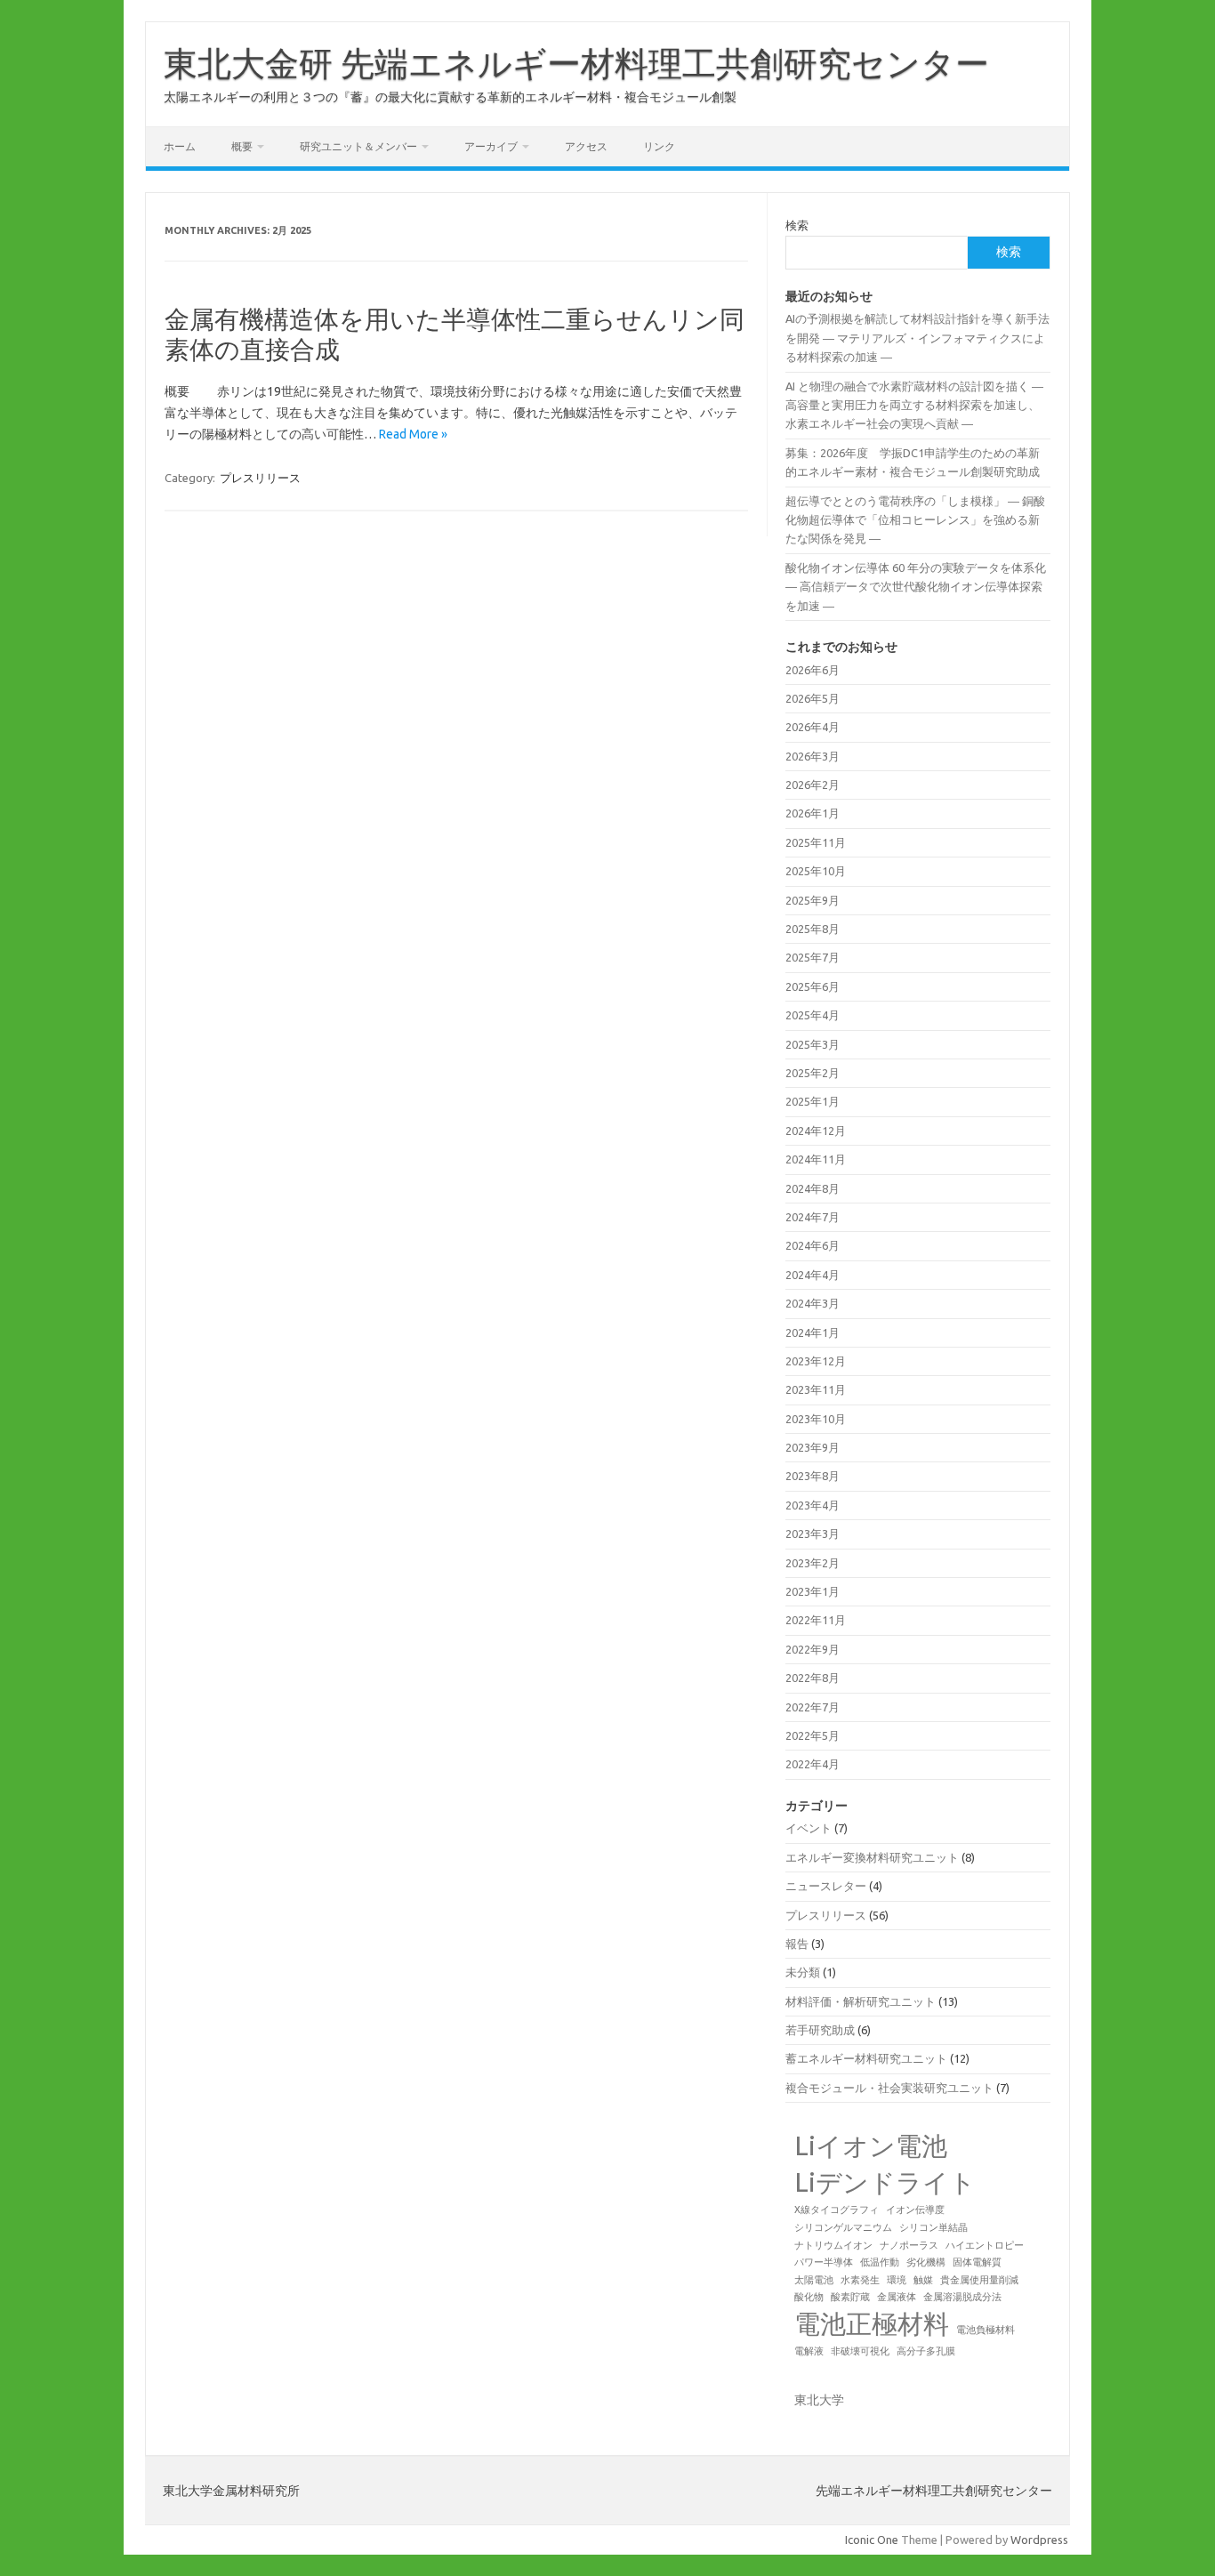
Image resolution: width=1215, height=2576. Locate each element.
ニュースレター (826, 1886)
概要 (242, 146)
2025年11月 (816, 842)
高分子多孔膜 (926, 2351)
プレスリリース (260, 478)
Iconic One (872, 2540)
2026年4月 (813, 727)
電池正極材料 (872, 2324)
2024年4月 (813, 1275)
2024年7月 (813, 1217)
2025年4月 (813, 1015)
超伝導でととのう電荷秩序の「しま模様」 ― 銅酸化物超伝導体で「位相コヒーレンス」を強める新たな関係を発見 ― (915, 520)
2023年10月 (816, 1419)
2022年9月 (813, 1649)
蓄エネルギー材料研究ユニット (866, 2058)
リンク (659, 146)
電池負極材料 (986, 2330)
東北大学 (819, 2400)
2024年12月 (816, 1131)
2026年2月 (813, 785)
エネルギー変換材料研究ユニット (872, 1857)
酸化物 (809, 2297)
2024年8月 (813, 1188)
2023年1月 (813, 1591)
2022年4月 (813, 1764)
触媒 (923, 2280)
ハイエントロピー (985, 2245)
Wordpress (1039, 2540)
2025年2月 (813, 1073)
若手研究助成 (820, 2030)
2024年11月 (816, 1159)
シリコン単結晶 (933, 2227)
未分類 (803, 1972)
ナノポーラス (909, 2245)
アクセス (586, 146)
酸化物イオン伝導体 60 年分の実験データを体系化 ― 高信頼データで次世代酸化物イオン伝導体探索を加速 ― (916, 587)
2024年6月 (813, 1245)
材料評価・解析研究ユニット (861, 2001)
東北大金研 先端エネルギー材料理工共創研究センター (576, 63)
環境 (897, 2280)
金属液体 (897, 2297)
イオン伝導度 (915, 2210)
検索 (797, 225)
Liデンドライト (885, 2182)
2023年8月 (813, 1476)
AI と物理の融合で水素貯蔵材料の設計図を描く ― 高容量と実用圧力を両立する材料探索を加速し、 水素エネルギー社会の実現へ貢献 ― (914, 405)
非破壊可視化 (860, 2351)
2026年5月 (813, 698)
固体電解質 (977, 2262)
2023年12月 (816, 1361)
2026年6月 (813, 670)
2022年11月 (816, 1620)
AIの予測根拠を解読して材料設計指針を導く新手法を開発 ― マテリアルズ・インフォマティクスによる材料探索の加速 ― (917, 338)
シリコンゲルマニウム (843, 2227)
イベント (809, 1828)
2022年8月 (813, 1678)
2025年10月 (816, 871)
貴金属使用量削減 (979, 2280)
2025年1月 (813, 1101)
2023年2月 (813, 1563)
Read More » (413, 434)
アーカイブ (491, 146)
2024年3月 (813, 1303)
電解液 (809, 2351)
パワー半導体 (824, 2262)
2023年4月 (813, 1505)
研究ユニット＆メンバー (358, 146)
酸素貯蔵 (850, 2297)
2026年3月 (813, 756)
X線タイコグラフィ (837, 2210)
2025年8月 (813, 929)
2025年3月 (813, 1044)
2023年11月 (816, 1389)
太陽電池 (814, 2280)
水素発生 (860, 2280)
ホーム (180, 146)
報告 (797, 1944)
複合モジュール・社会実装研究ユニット (889, 2088)
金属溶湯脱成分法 (962, 2297)
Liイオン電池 (871, 2146)
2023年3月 (813, 1534)
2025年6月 (813, 986)
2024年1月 (813, 1332)
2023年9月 (813, 1447)
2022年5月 (813, 1735)
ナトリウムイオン (833, 2245)
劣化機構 (926, 2262)
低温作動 (880, 2262)
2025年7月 (813, 957)
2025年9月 (813, 900)
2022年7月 (813, 1707)
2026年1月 (813, 813)
